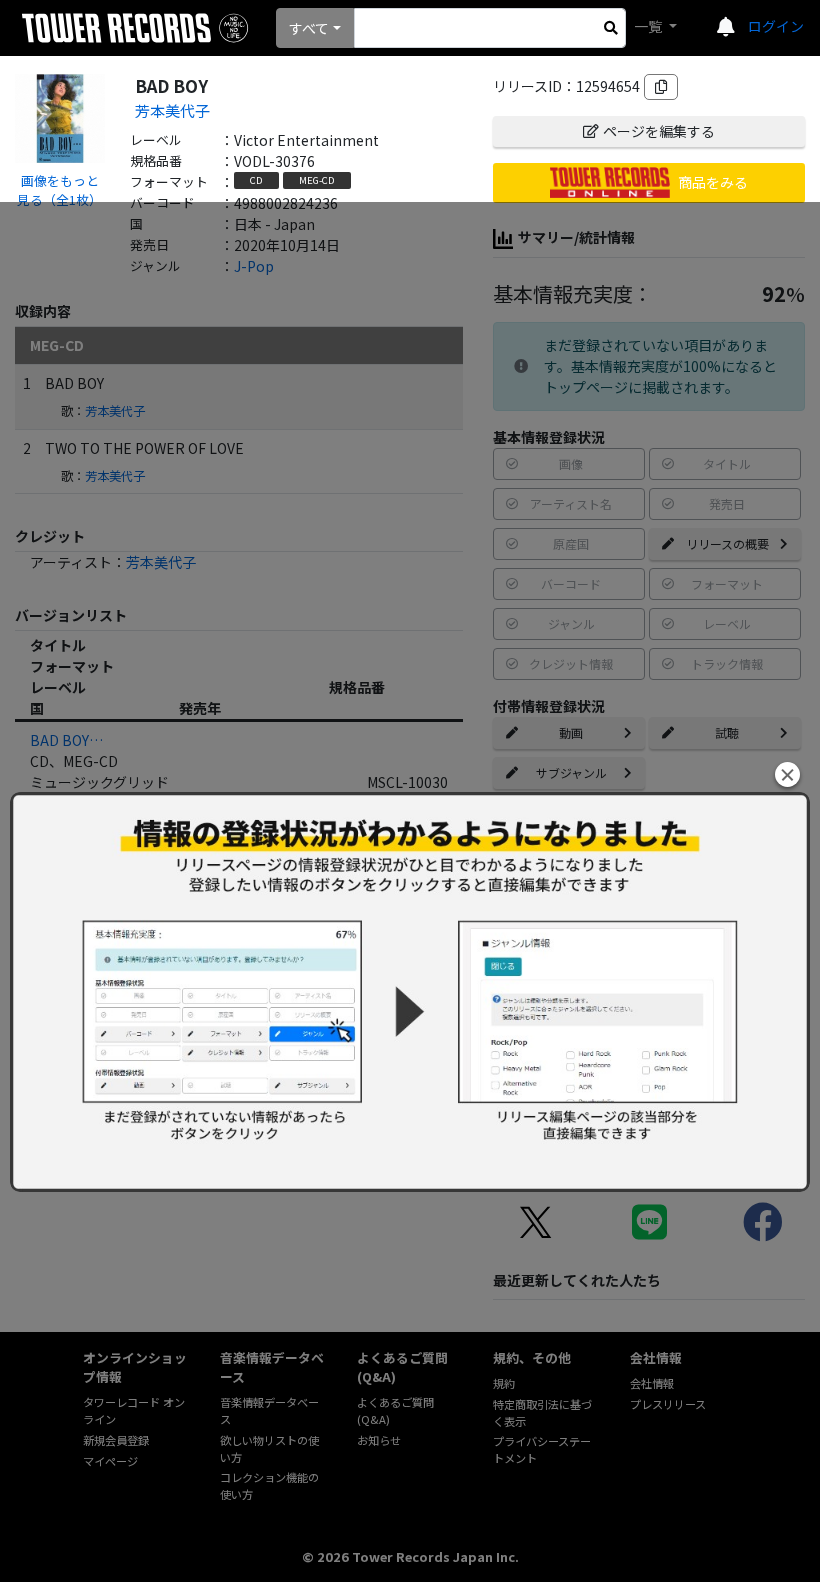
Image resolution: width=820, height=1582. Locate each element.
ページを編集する (659, 131)
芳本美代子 (172, 110)
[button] (787, 774)
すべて (309, 28)
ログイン (776, 26)
